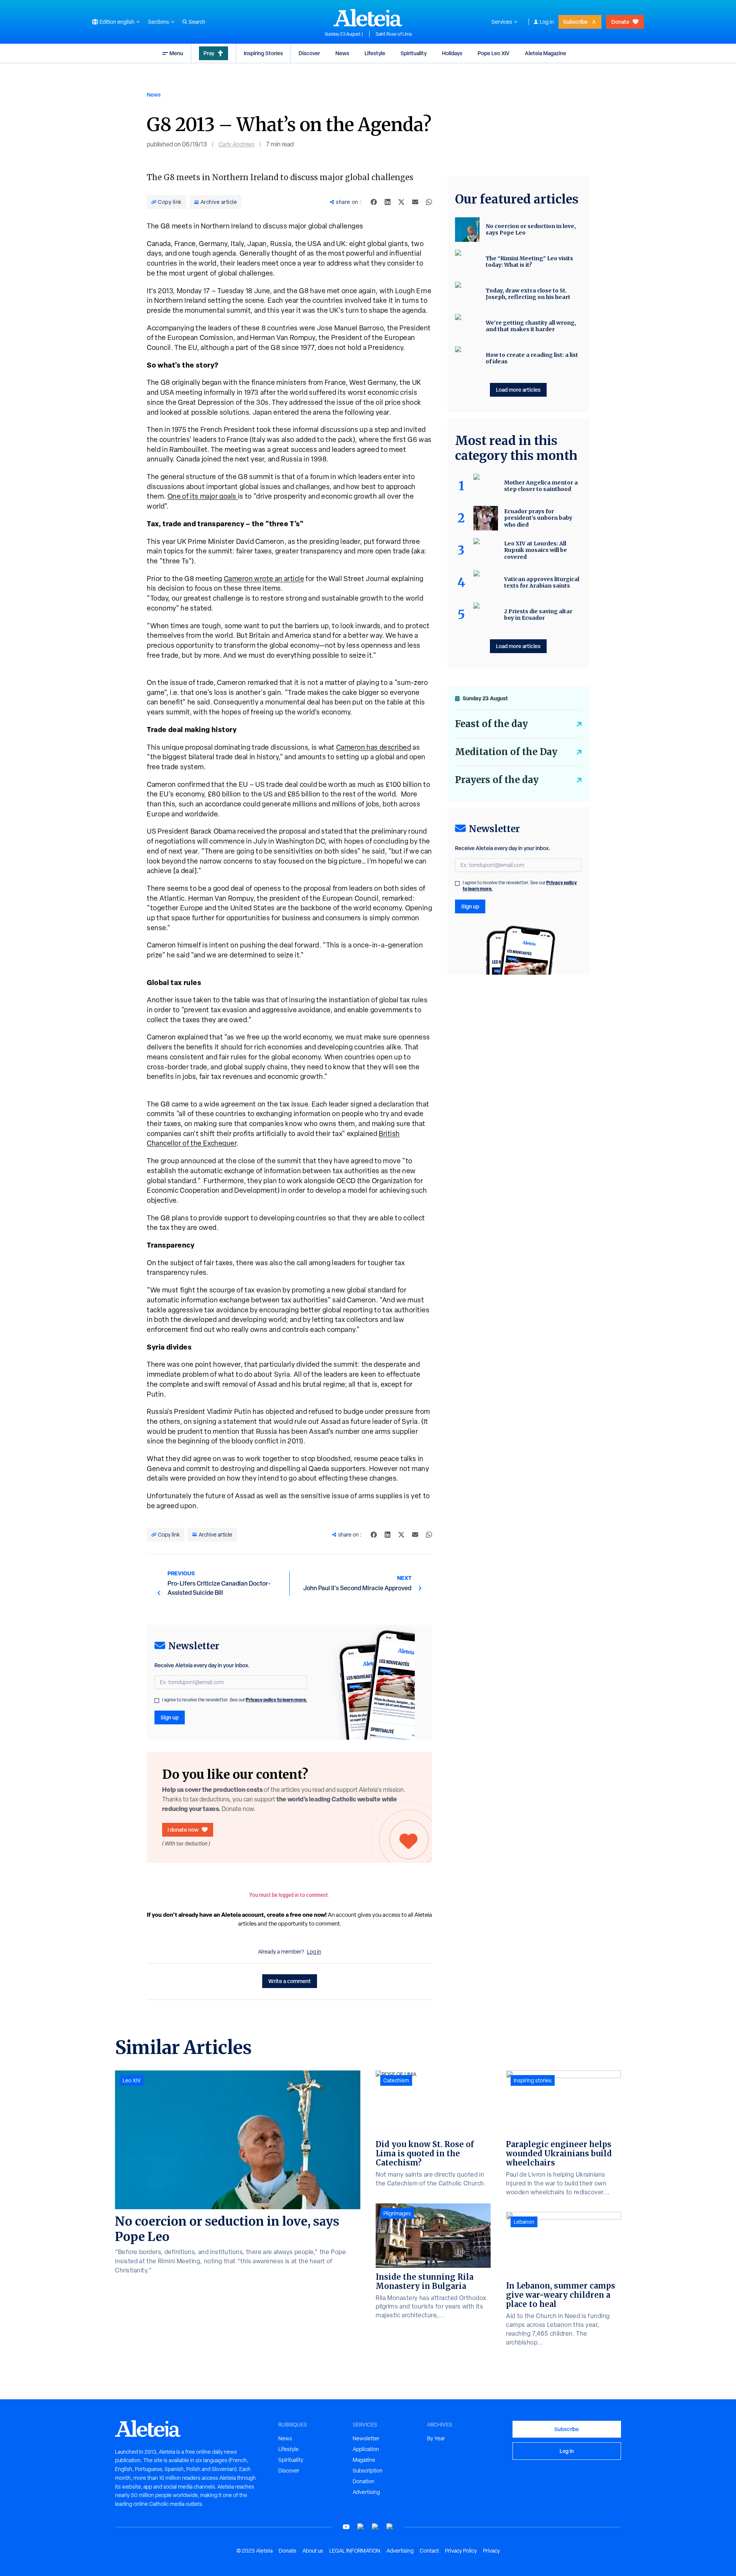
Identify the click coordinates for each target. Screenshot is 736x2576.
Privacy (491, 2551)
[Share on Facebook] (374, 202)
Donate (620, 22)
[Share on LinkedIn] (388, 202)
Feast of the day (491, 724)
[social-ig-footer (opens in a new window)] (390, 2527)
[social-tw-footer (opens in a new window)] (375, 2527)
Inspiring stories (533, 2080)
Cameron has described (374, 747)
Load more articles (518, 390)
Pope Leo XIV (494, 53)
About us (313, 2551)
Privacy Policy (461, 2551)
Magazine (364, 2460)
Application (366, 2449)
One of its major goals (203, 496)
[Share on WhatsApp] (429, 202)
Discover (309, 53)
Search (197, 22)
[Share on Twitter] (401, 202)
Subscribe (575, 22)
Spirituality (414, 53)
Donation (364, 2481)
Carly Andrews (237, 144)
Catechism (396, 2080)
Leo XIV (132, 2080)
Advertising (366, 2492)
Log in (547, 22)
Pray (209, 53)
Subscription (368, 2471)
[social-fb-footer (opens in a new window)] (361, 2527)
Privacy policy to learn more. (276, 1700)
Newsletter (366, 2438)
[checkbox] (157, 1701)
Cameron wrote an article (264, 579)
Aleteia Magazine (545, 53)
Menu (176, 53)
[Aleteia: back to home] (368, 18)
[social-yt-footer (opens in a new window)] (346, 2527)
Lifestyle (375, 53)
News (342, 53)
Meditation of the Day (506, 752)
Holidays (452, 53)
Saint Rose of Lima (394, 34)
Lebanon (524, 2222)
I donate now (183, 1830)
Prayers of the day (497, 780)
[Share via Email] (415, 202)
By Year (436, 2438)
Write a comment (290, 1981)
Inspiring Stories (263, 53)
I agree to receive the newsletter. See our (235, 1700)
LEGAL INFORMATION (355, 2551)
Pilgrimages (397, 2213)
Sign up (170, 1717)
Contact (429, 2551)
